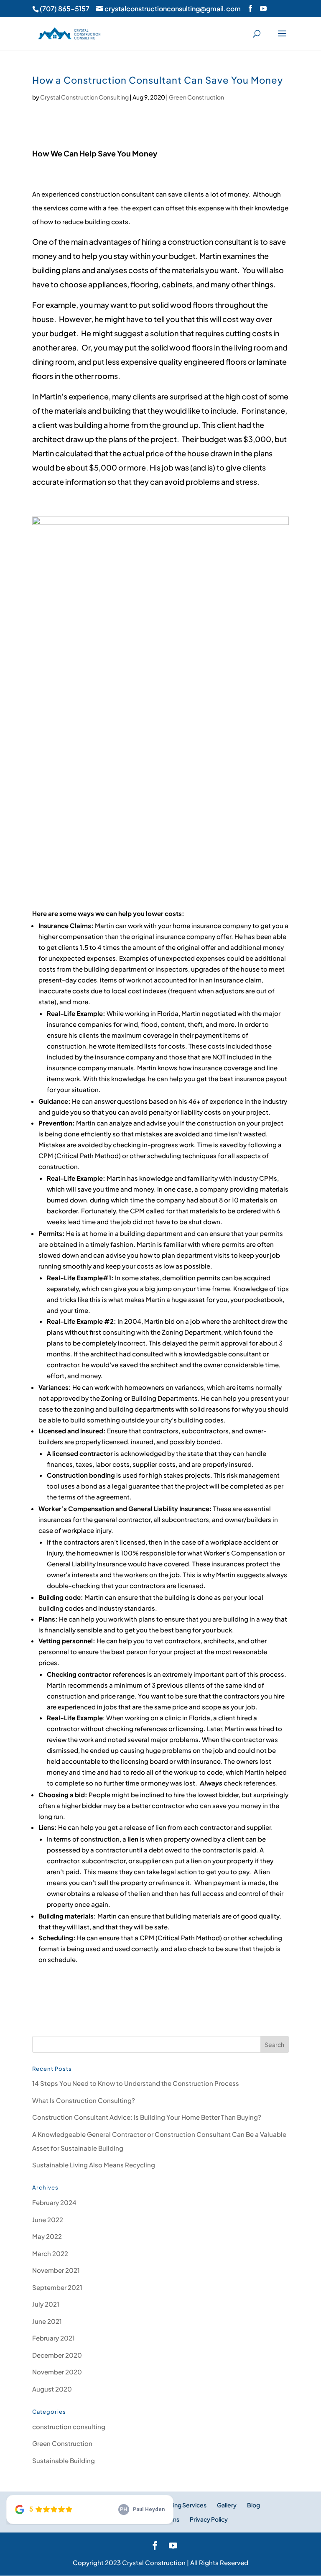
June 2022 (48, 2219)
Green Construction (196, 97)
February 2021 (53, 2338)
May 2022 (47, 2236)
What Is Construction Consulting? (84, 2100)
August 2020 (52, 2389)
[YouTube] (263, 8)
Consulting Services (179, 2505)
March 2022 (50, 2253)
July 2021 (46, 2304)
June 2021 (47, 2321)
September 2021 (57, 2287)
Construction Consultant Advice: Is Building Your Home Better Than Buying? (147, 2117)
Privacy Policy (209, 2519)
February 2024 (54, 2202)
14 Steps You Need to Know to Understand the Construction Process (136, 2083)
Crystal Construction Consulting (84, 97)
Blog (253, 2505)
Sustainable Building (64, 2460)
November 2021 (56, 2270)
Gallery (227, 2505)
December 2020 (57, 2355)
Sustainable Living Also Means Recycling (94, 2165)
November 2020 (57, 2372)
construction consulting (69, 2426)
